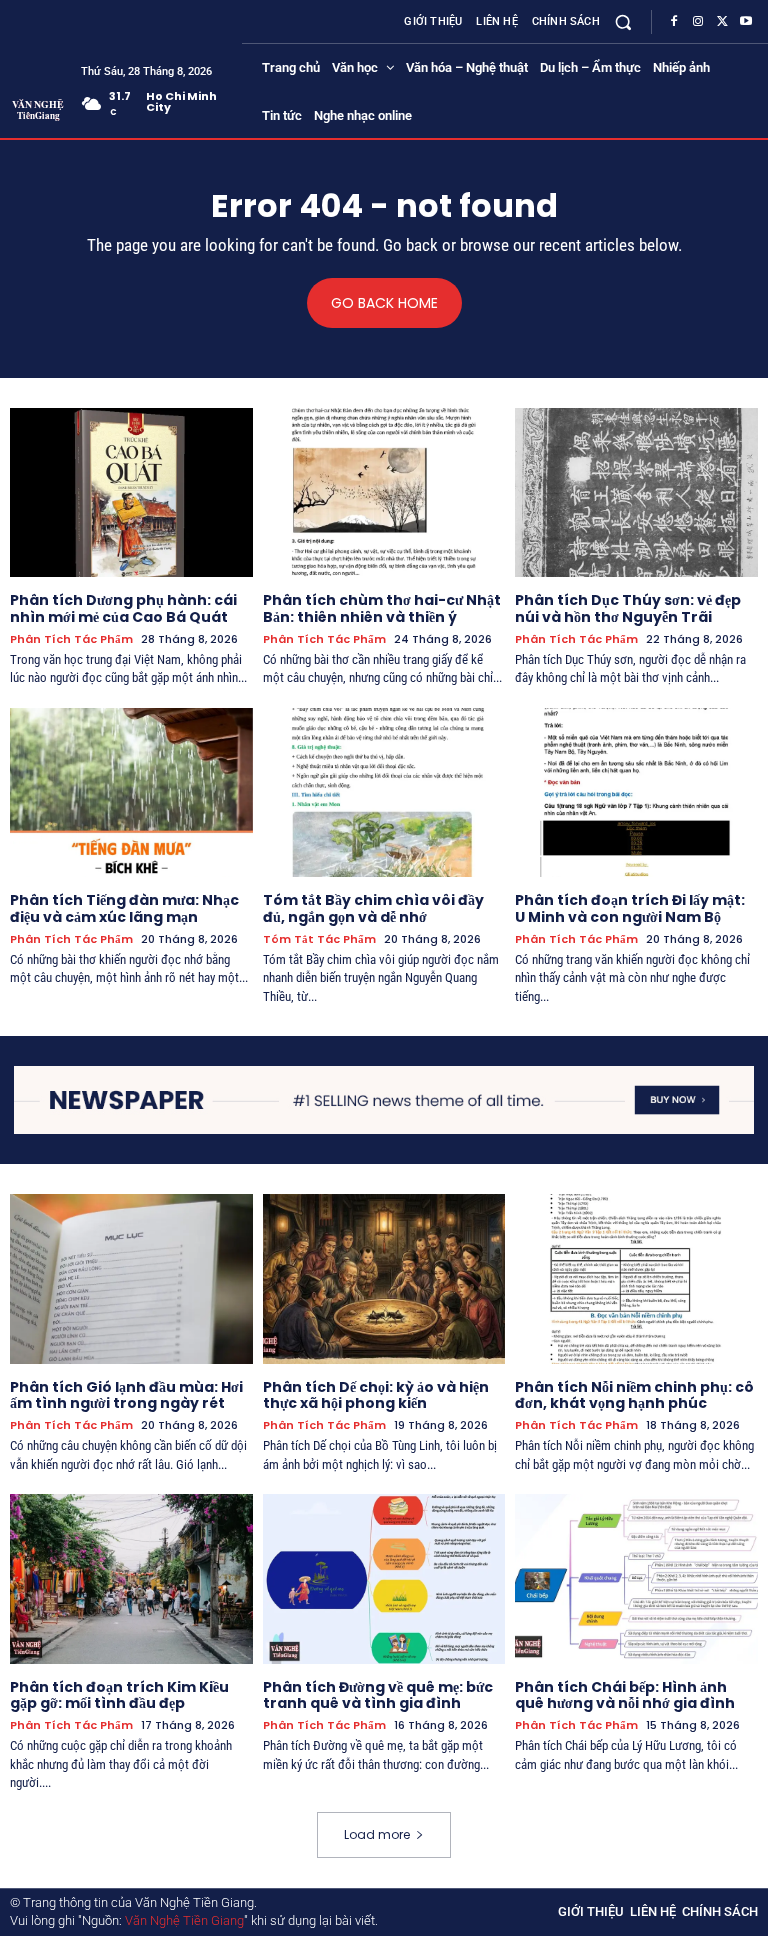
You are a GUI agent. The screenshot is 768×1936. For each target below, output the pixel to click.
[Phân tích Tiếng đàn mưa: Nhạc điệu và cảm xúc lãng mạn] (131, 793)
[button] (623, 21)
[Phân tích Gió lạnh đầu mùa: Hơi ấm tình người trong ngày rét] (131, 1279)
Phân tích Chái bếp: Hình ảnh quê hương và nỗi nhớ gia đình (625, 1695)
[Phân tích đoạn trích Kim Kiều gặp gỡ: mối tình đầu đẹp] (131, 1579)
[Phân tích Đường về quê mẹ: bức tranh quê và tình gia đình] (384, 1579)
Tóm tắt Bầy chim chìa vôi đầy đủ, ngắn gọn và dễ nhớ (373, 908)
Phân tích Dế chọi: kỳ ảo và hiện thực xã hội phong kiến (376, 1395)
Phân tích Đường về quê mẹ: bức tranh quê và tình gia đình (378, 1695)
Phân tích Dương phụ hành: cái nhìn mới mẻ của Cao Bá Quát (123, 608)
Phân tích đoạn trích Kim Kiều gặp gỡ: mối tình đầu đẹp (119, 1695)
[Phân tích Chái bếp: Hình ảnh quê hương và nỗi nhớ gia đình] (636, 1579)
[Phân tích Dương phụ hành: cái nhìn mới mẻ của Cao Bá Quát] (131, 493)
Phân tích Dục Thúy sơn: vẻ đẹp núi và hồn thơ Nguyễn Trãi (628, 608)
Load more (377, 1834)
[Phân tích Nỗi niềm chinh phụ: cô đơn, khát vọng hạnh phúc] (636, 1279)
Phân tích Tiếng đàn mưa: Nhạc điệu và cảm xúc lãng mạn (124, 908)
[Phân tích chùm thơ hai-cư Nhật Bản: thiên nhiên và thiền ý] (384, 493)
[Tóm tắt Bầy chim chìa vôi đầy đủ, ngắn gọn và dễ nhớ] (384, 793)
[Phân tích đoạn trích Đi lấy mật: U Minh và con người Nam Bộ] (636, 793)
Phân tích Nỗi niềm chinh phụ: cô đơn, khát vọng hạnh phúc (634, 1395)
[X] (722, 22)
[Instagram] (698, 22)
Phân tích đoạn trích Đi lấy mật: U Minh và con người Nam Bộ (630, 908)
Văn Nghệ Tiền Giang (184, 1920)
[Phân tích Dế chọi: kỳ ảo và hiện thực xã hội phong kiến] (384, 1279)
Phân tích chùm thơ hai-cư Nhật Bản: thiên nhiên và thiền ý (382, 608)
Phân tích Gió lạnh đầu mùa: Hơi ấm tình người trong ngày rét (126, 1395)
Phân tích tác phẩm (71, 639)
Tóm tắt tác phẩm (319, 939)
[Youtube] (746, 22)
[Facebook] (674, 22)
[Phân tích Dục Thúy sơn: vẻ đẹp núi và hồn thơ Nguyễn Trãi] (636, 493)
